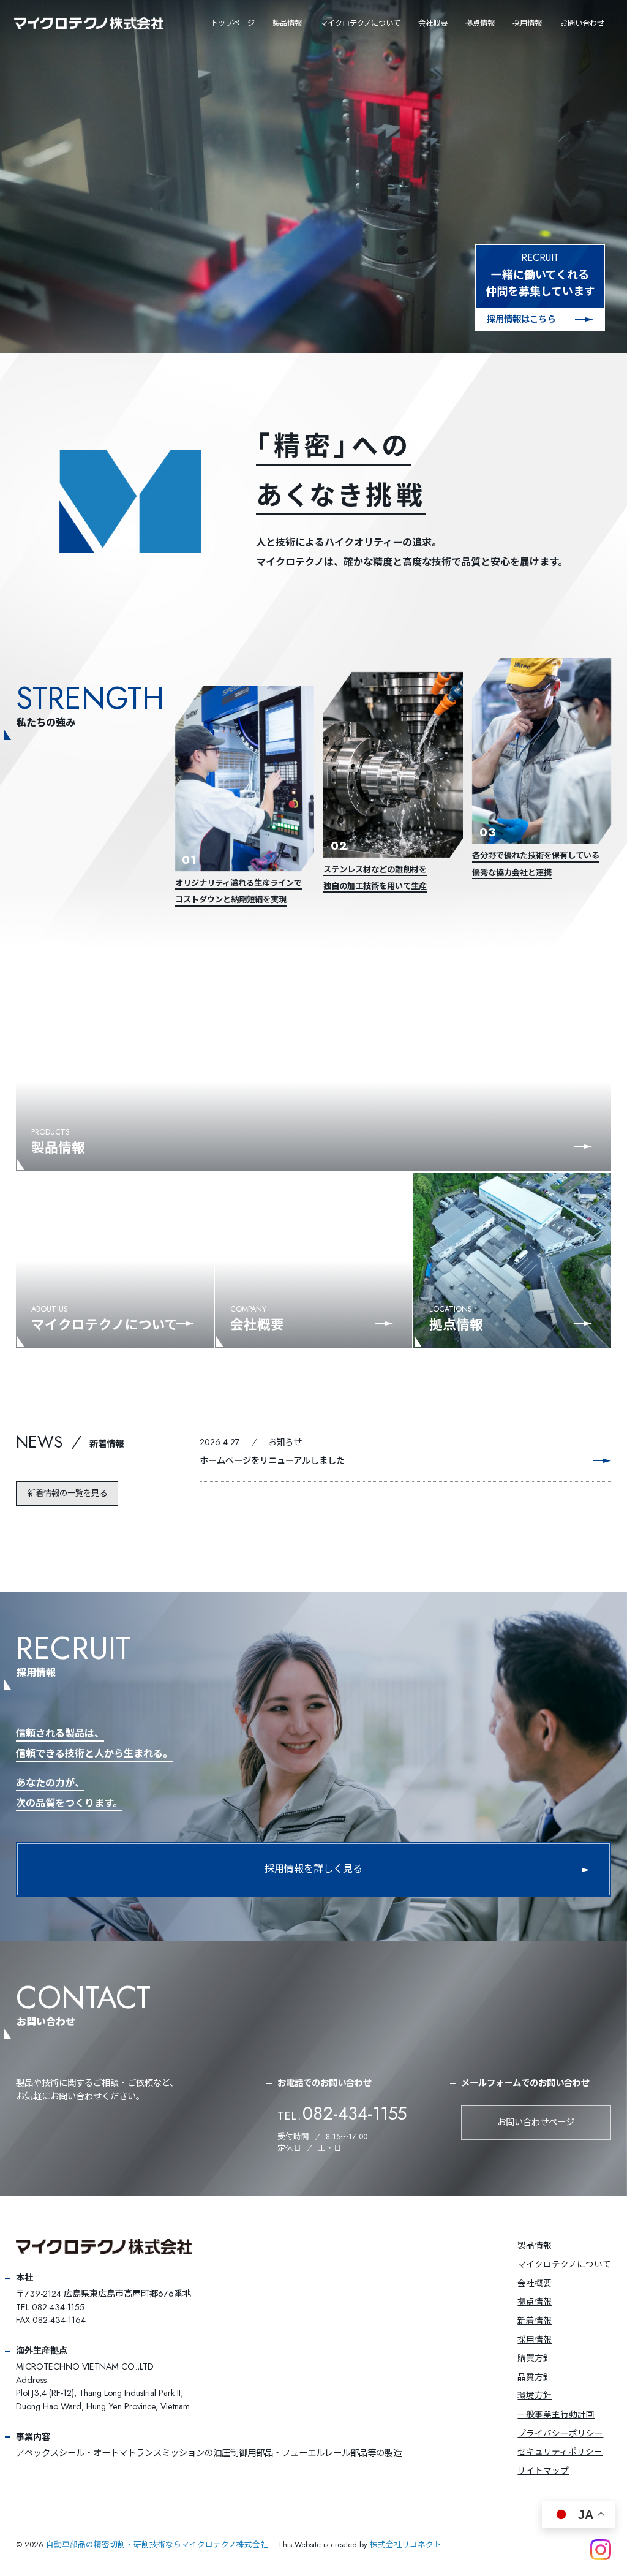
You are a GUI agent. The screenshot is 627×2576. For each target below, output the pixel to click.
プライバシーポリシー (560, 2433)
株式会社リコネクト (406, 2545)
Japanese (356, 18)
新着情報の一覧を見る (67, 1493)
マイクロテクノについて (564, 2264)
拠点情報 (480, 23)
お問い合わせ (582, 23)
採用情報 (527, 23)
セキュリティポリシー (560, 2452)
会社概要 (433, 23)
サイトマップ (543, 2471)
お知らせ (285, 1442)
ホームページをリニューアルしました (272, 1460)
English (354, 32)
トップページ (233, 23)
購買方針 (535, 2358)
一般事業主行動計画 (556, 2414)
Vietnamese (360, 46)
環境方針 (535, 2395)
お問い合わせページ (536, 2122)
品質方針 (535, 2377)
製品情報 (287, 23)
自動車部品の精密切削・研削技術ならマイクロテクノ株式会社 (157, 2545)
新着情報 (107, 1444)
